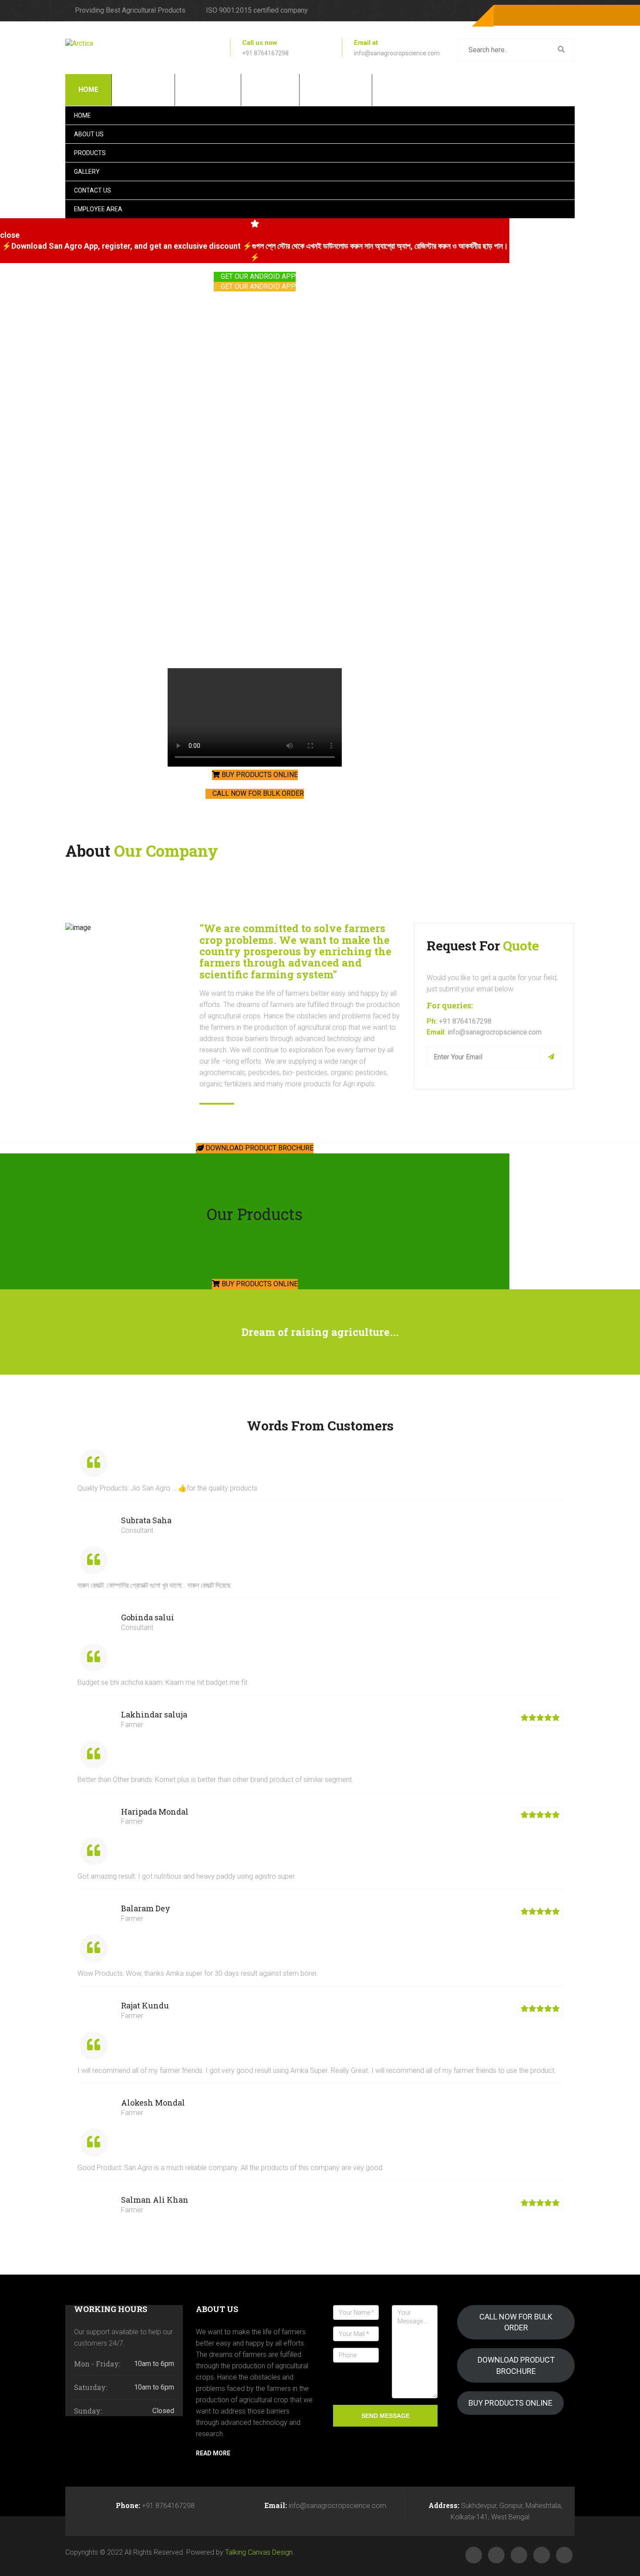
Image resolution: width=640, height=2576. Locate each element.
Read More (213, 2453)
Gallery (269, 90)
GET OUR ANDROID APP (257, 276)
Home (88, 90)
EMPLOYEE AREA (413, 90)
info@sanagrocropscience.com (397, 53)
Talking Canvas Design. (260, 2552)
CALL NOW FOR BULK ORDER (257, 793)
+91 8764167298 (265, 53)
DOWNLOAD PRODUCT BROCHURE (259, 1148)
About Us (142, 90)
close (10, 235)
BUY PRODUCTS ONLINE (259, 775)
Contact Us (335, 90)
